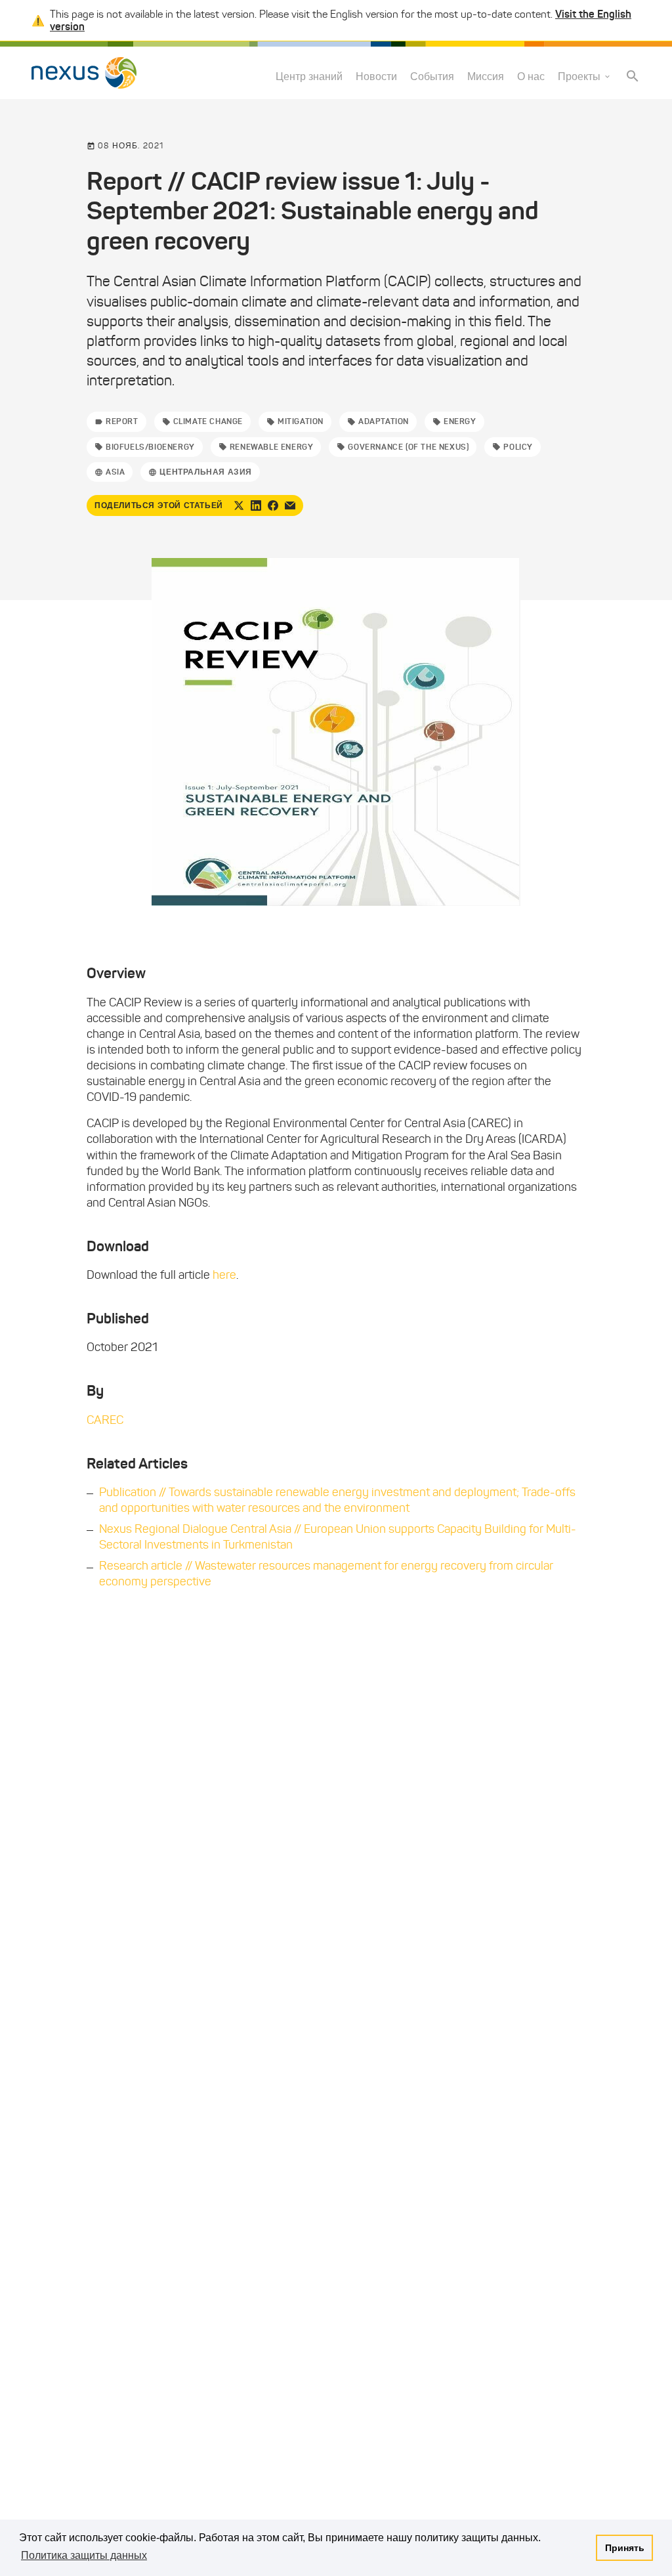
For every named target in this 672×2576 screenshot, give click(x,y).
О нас (531, 76)
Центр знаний (309, 76)
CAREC (105, 1420)
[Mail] (290, 505)
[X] (239, 505)
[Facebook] (273, 505)
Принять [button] (625, 2548)
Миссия (486, 76)
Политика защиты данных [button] (84, 2555)
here (224, 1275)
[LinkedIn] (256, 505)
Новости (376, 76)
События (432, 76)
